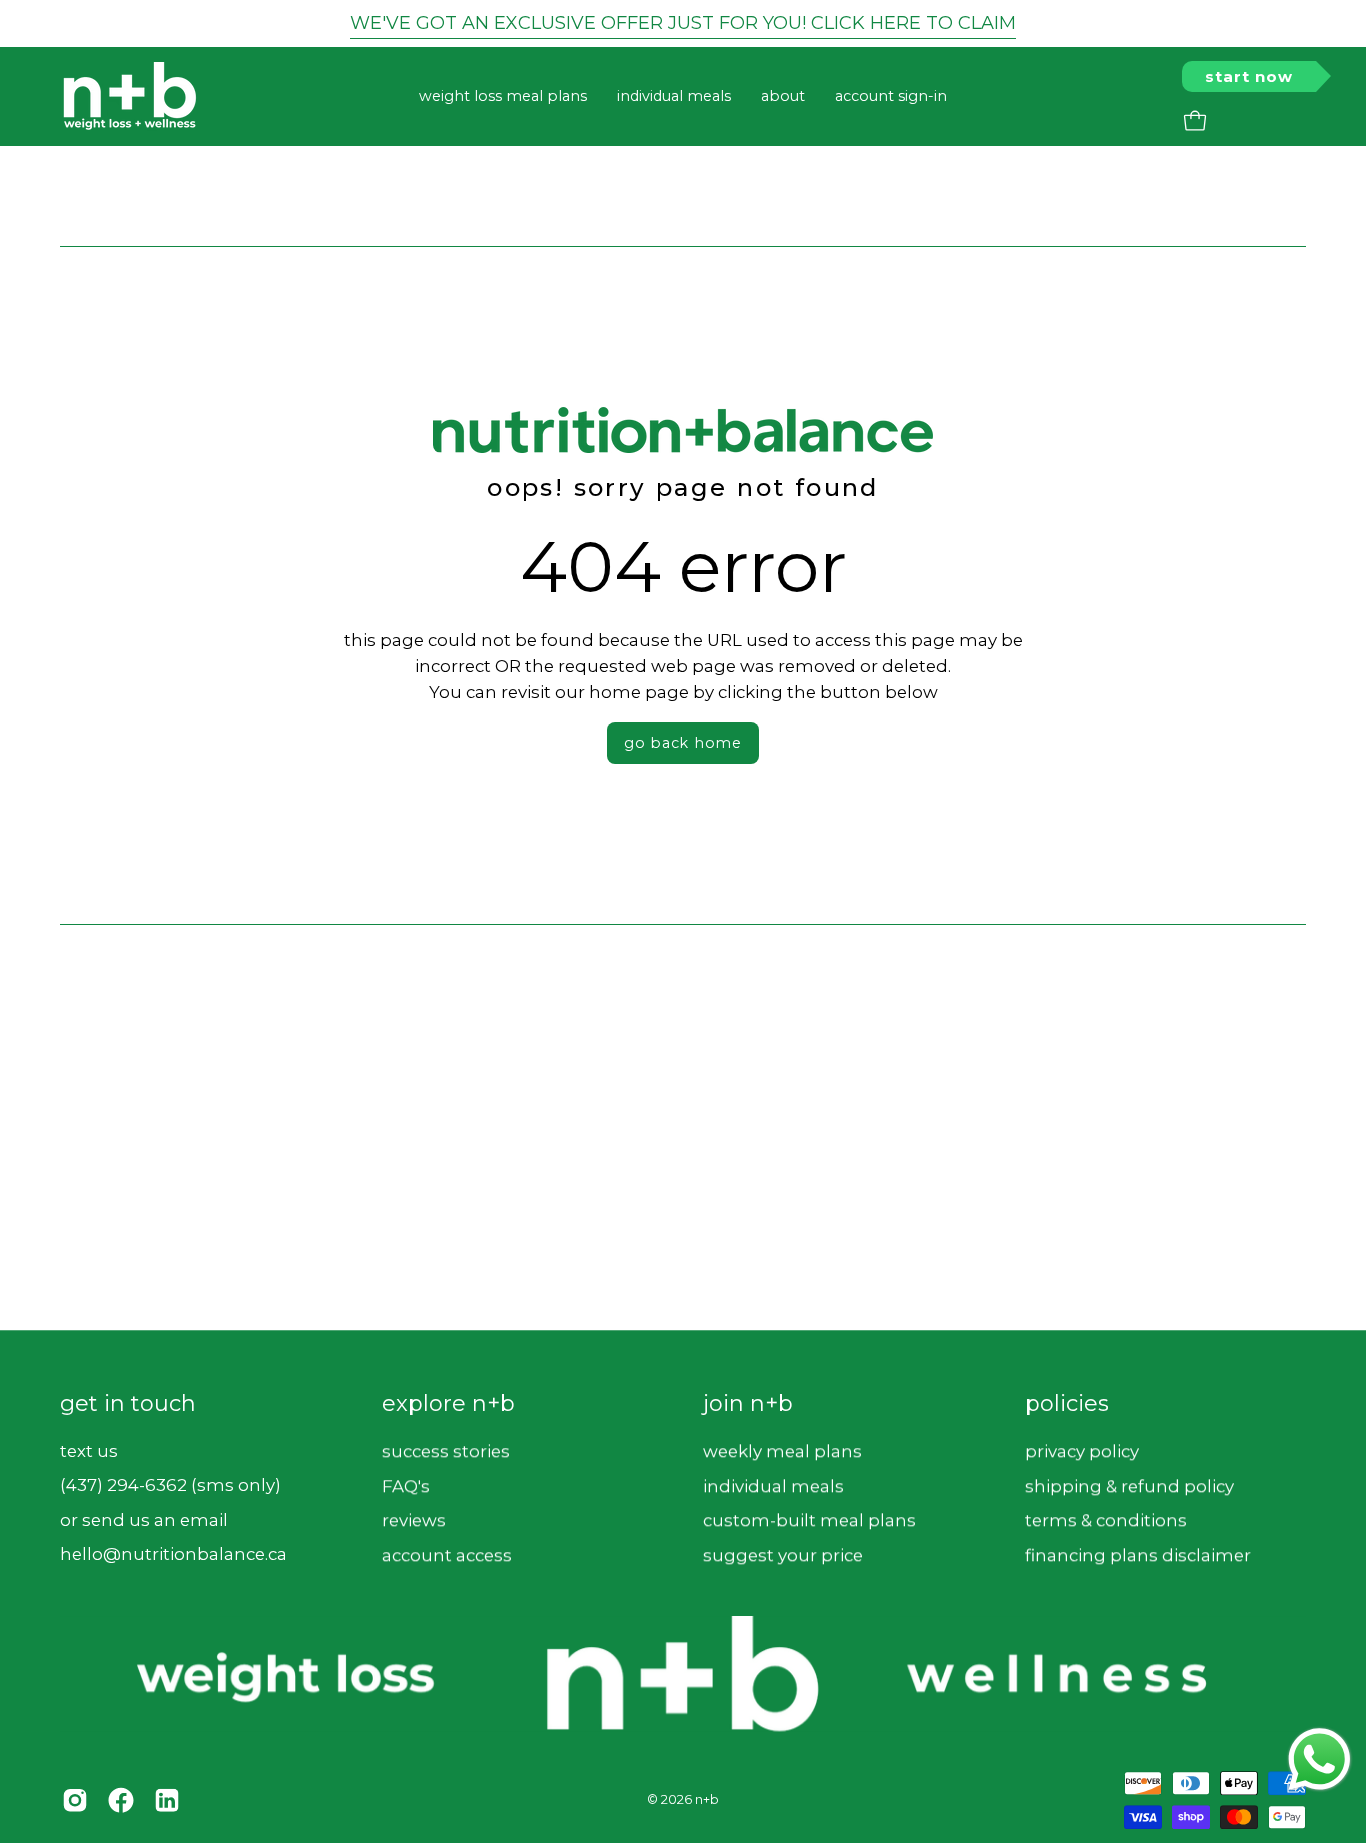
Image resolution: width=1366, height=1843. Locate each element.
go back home (683, 743)
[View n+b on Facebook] (121, 1800)
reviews (414, 1520)
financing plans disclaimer (1138, 1555)
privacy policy (1082, 1451)
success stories (446, 1451)
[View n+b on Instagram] (75, 1800)
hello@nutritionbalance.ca (173, 1555)
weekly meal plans (782, 1451)
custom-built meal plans (809, 1520)
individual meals (773, 1485)
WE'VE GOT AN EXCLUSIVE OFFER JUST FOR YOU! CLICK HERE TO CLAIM (683, 23)
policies (1067, 1403)
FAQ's (406, 1485)
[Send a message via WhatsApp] (1319, 1759)
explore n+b (448, 1403)
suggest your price (783, 1555)
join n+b (748, 1403)
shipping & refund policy (1129, 1485)
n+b (707, 1799)
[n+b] (130, 96)
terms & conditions (1106, 1520)
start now (1249, 76)
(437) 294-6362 (123, 1485)
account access (447, 1555)
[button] (783, 96)
